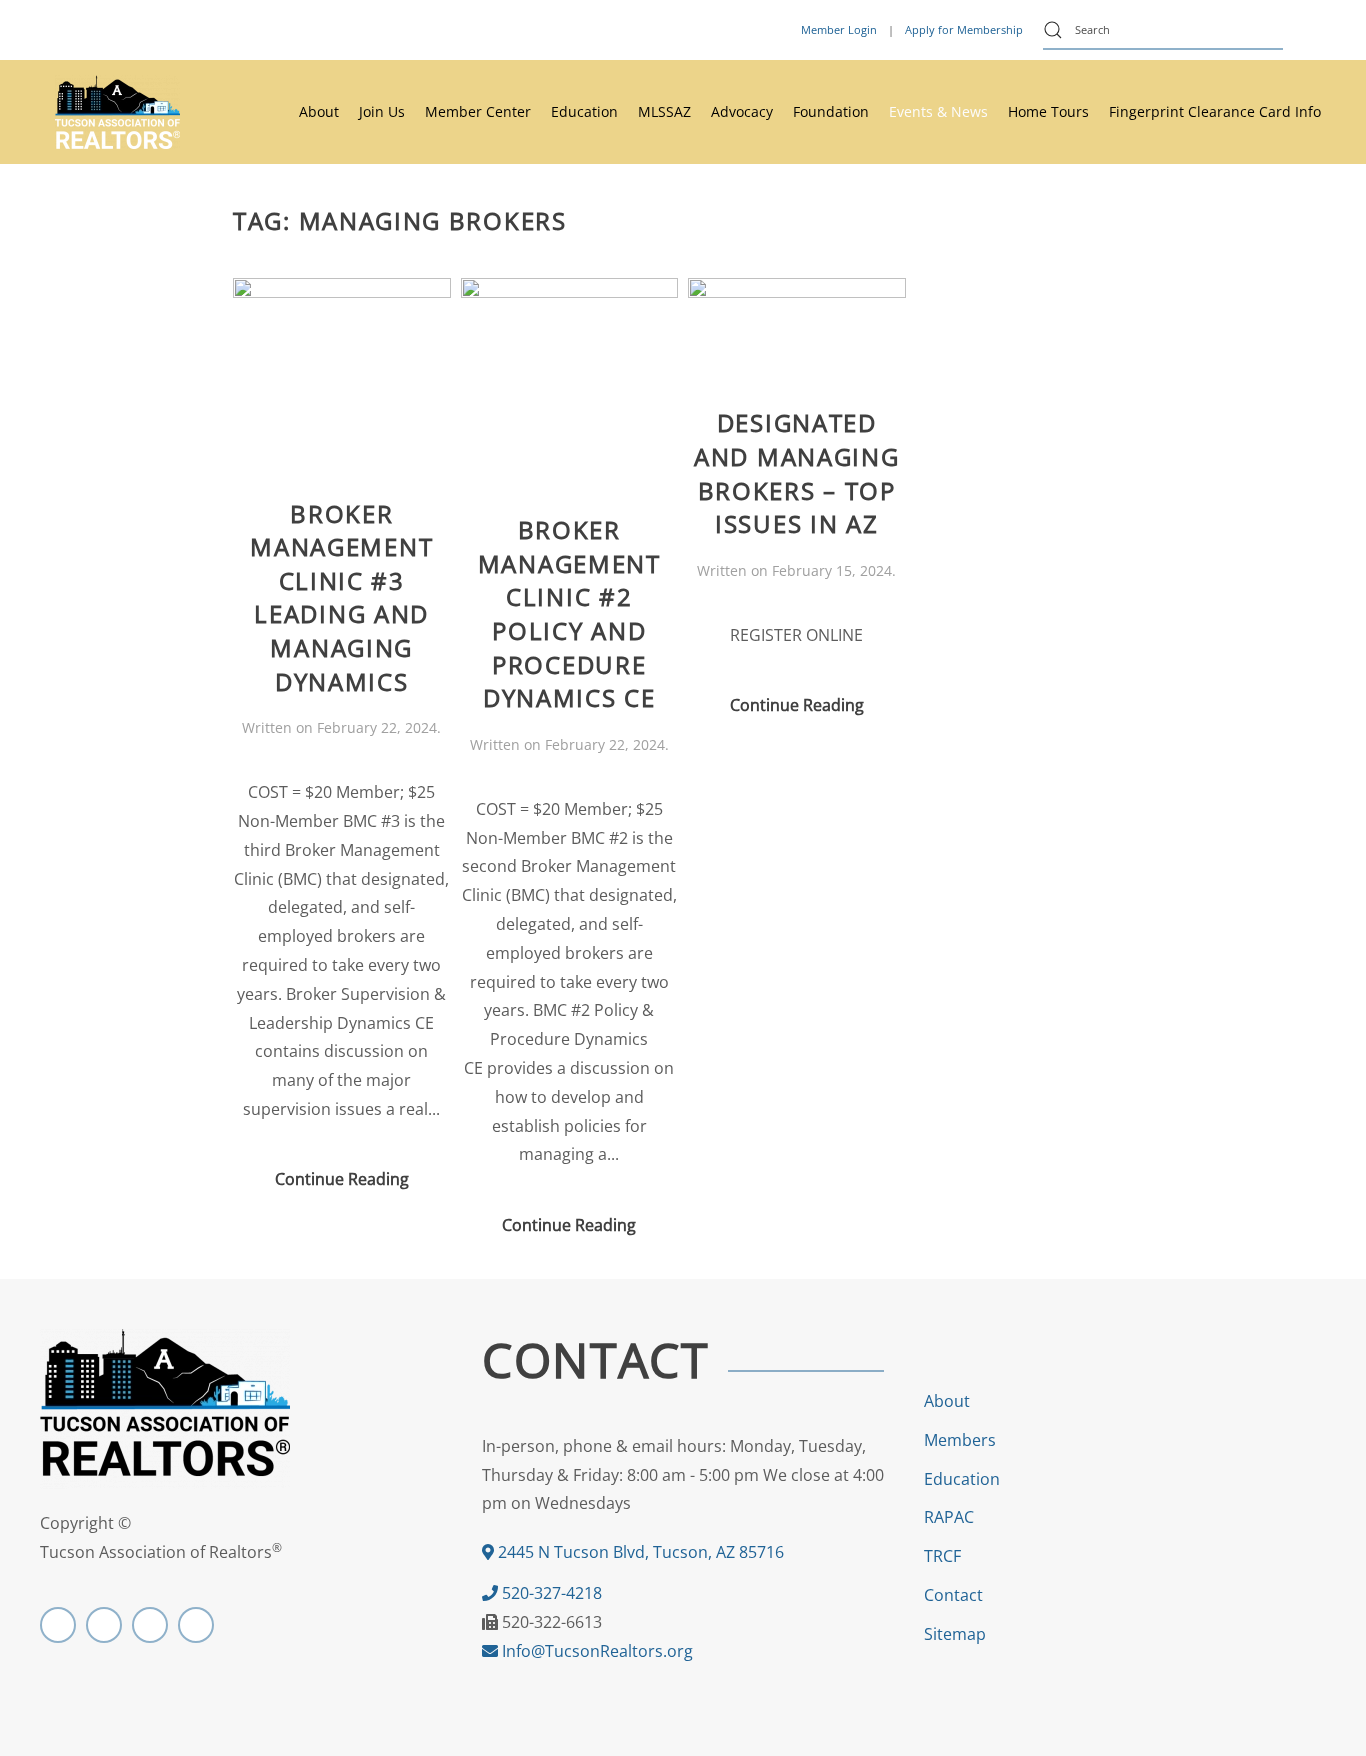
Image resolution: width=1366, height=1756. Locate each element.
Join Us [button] (382, 111)
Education (962, 1479)
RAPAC (949, 1517)
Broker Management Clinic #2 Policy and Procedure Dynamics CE (569, 613)
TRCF (942, 1556)
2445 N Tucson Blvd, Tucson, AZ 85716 (639, 1552)
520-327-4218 (550, 1593)
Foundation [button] (831, 111)
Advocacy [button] (742, 111)
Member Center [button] (478, 111)
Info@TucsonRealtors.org (595, 1651)
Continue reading (342, 1179)
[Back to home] (117, 112)
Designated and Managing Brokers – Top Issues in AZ (796, 473)
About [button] (319, 111)
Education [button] (584, 111)
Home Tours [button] (1048, 111)
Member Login (839, 29)
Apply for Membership (964, 29)
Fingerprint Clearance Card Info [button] (1215, 111)
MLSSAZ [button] (664, 111)
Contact (953, 1595)
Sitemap (955, 1634)
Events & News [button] (938, 111)
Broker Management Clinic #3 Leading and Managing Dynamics (341, 597)
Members (960, 1440)
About (947, 1401)
